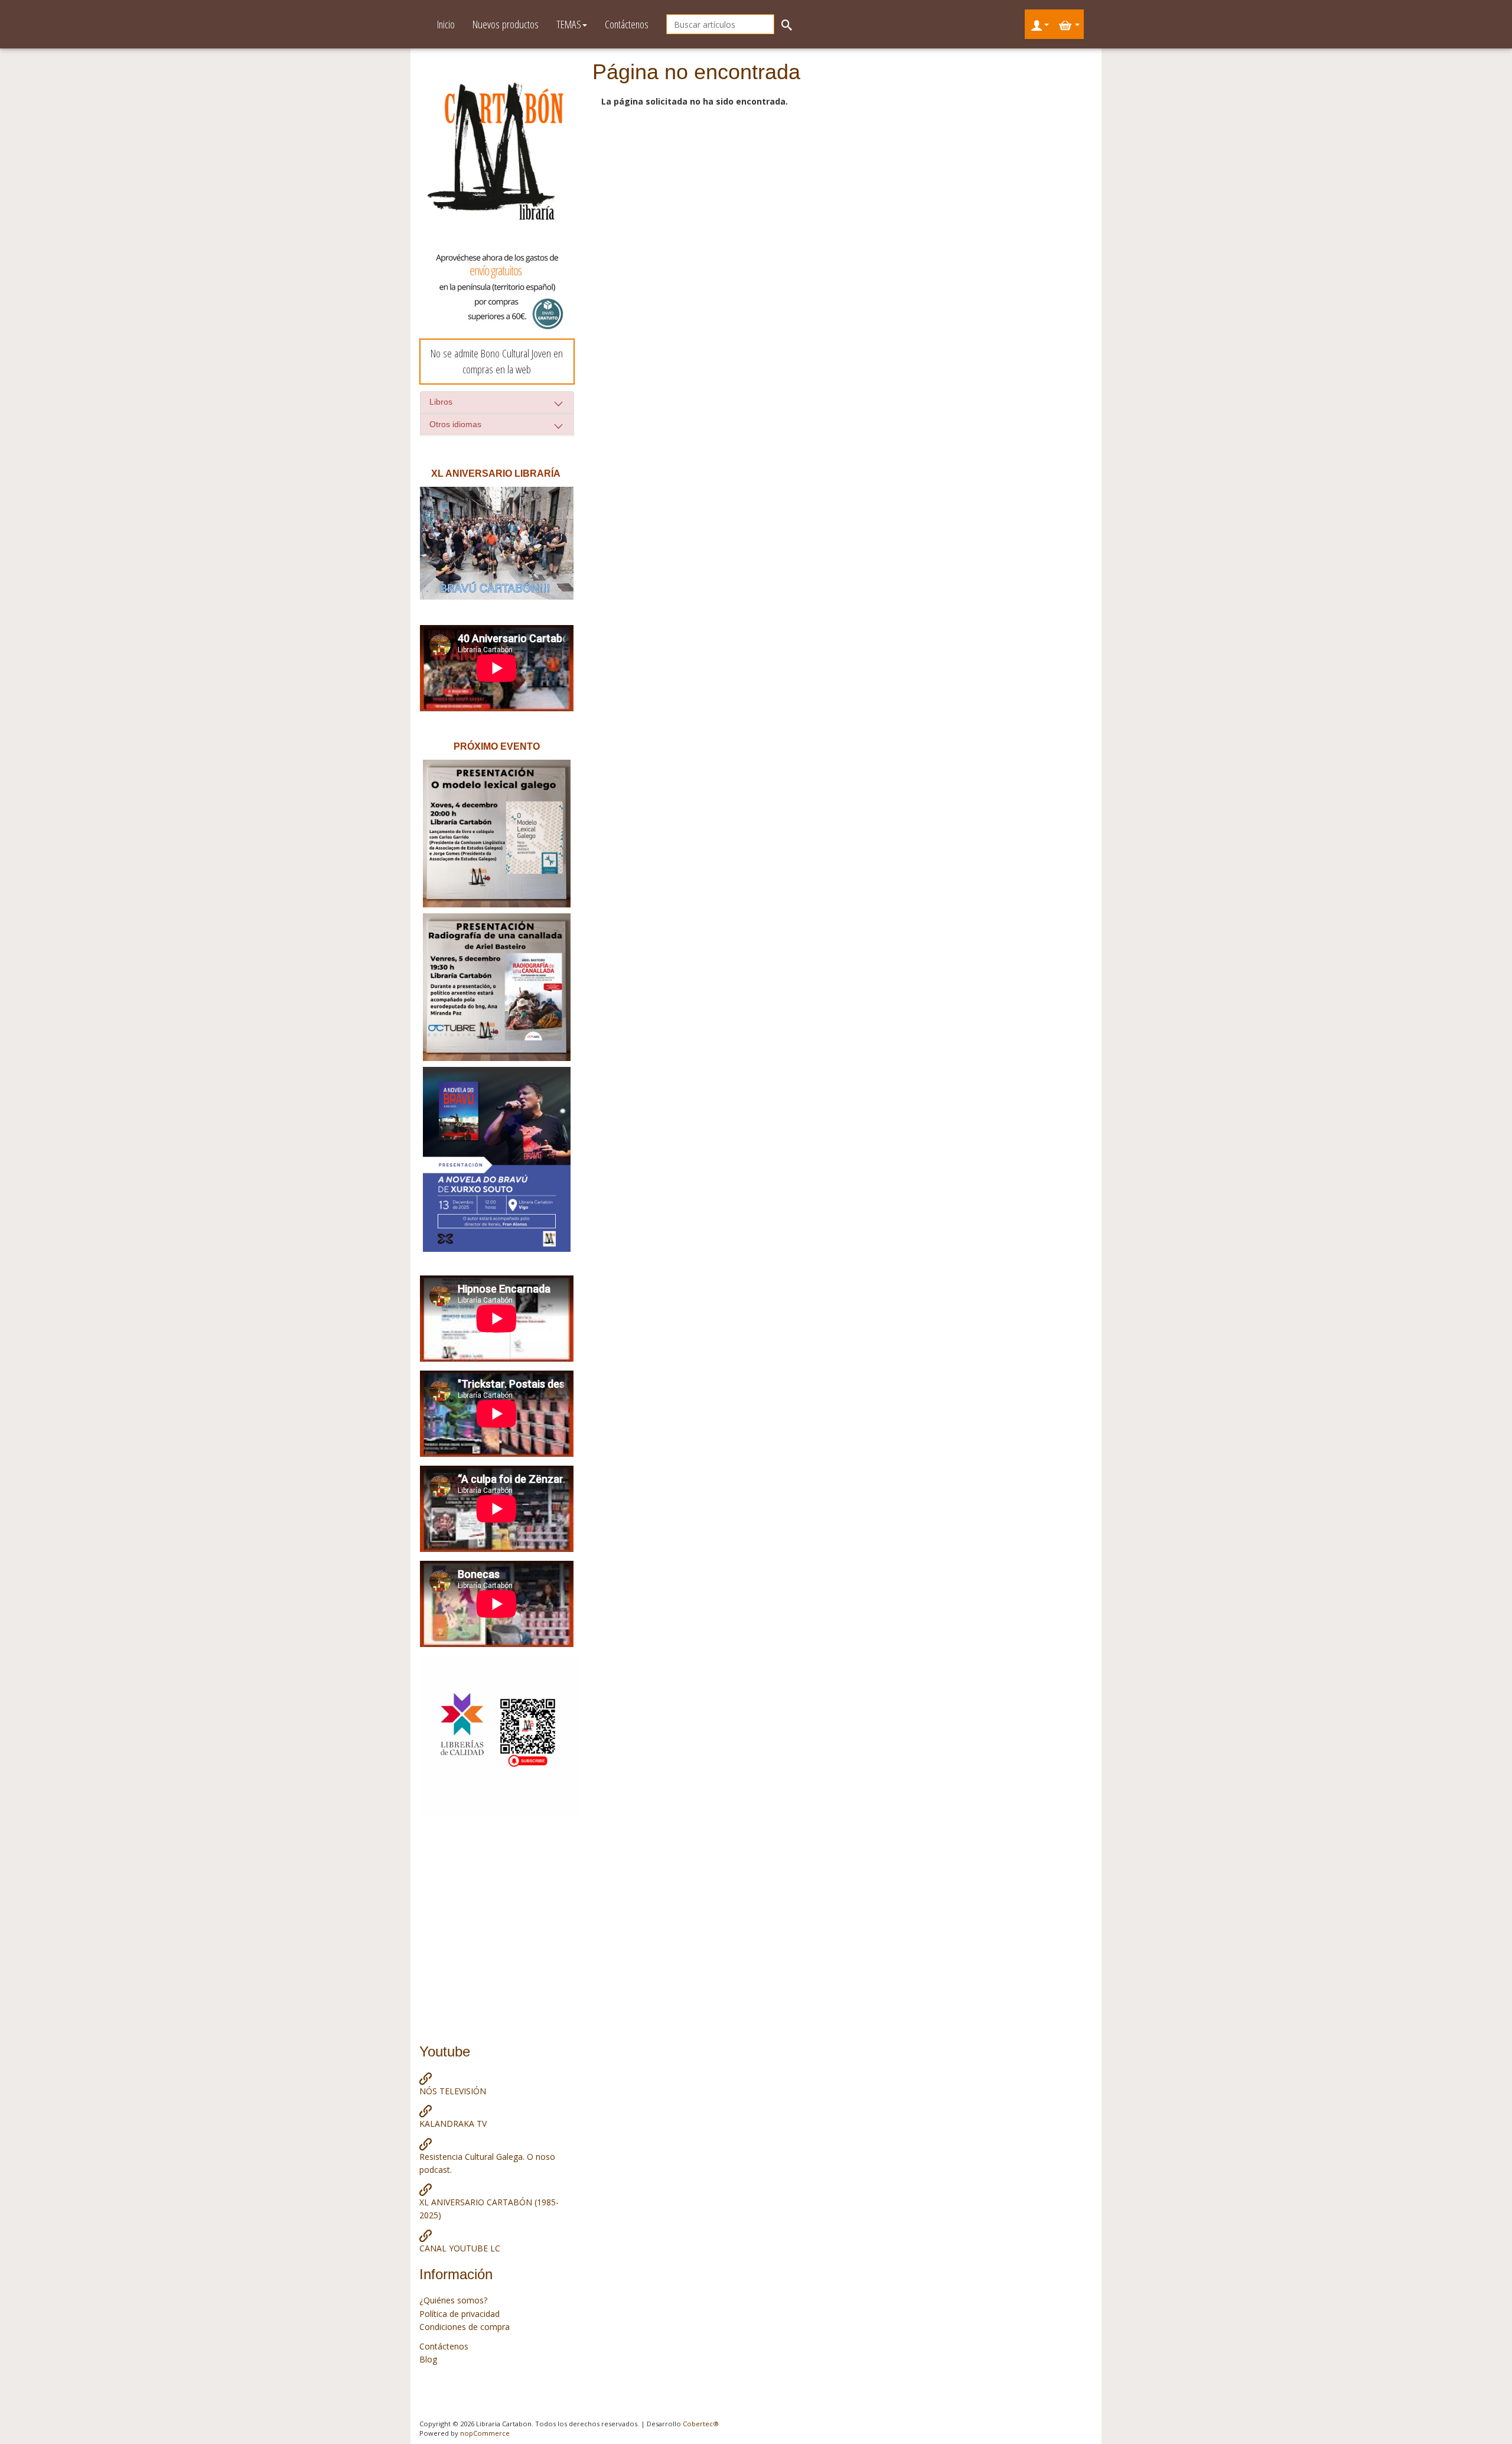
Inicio (446, 24)
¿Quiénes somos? (453, 2300)
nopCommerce (485, 2433)
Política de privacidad (460, 2314)
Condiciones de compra (465, 2327)
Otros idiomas (455, 424)
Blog (428, 2359)
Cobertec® (701, 2424)
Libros (441, 402)
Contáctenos (627, 24)
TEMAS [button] (569, 24)
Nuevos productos (506, 24)
